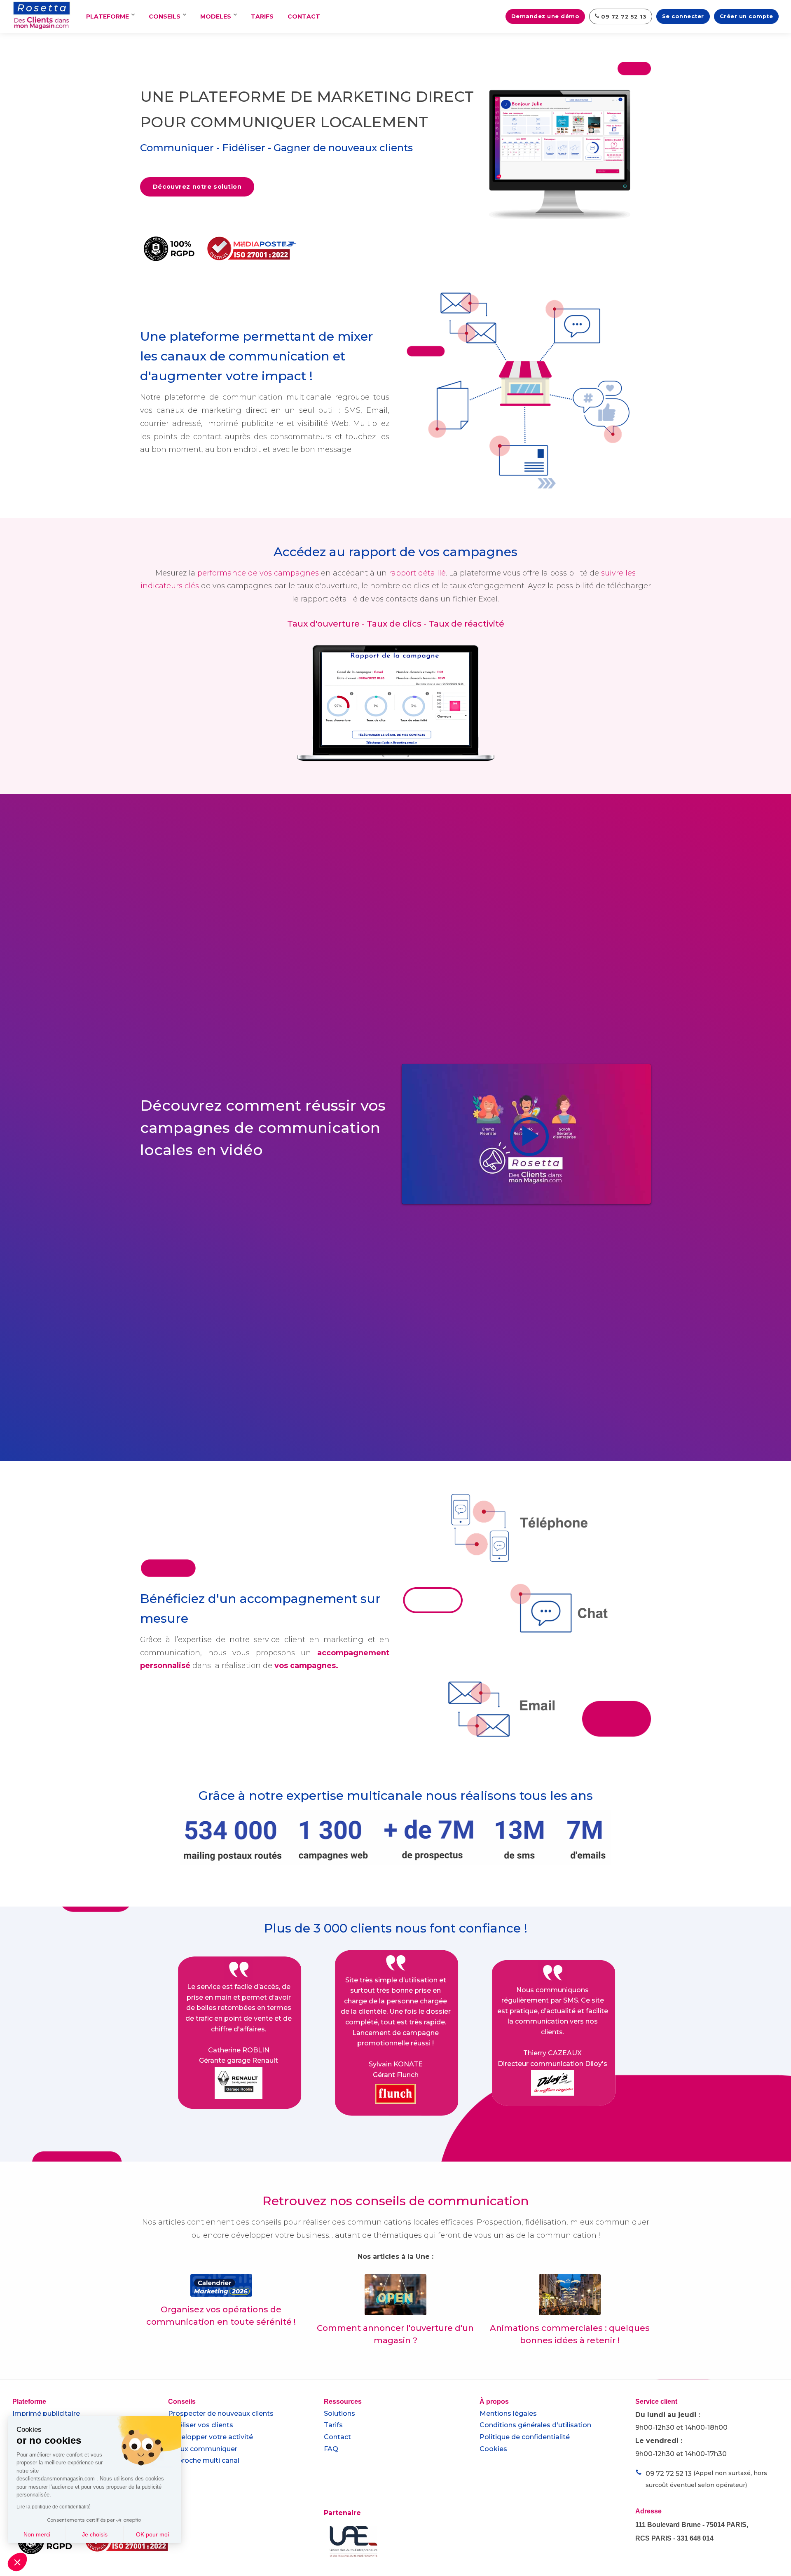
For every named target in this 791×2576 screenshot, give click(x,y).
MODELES (216, 16)
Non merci (37, 2534)
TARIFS (262, 16)
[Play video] (526, 1134)
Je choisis (95, 2534)
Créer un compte (747, 16)
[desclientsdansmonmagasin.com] (42, 18)
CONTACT (304, 16)
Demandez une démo (545, 16)
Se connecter (683, 16)
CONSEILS (165, 16)
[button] (17, 2562)
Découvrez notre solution (197, 187)
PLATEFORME (108, 16)
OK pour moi (152, 2534)
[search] (494, 16)
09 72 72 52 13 (623, 17)
